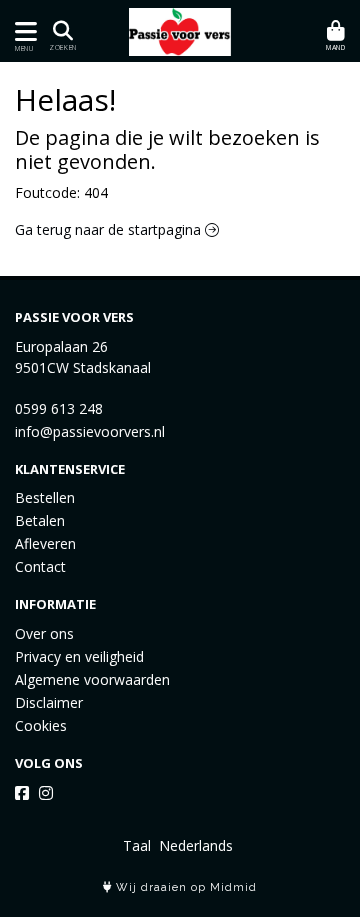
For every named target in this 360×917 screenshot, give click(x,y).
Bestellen (45, 497)
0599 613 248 (59, 408)
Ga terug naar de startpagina (110, 229)
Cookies (41, 725)
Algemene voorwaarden (92, 679)
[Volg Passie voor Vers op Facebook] (22, 793)
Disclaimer (49, 702)
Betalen (40, 520)
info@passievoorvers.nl (90, 431)
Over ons (44, 633)
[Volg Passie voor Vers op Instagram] (46, 793)
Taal (137, 845)
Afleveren (45, 543)
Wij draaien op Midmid (184, 887)
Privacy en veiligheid (79, 656)
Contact (40, 566)
